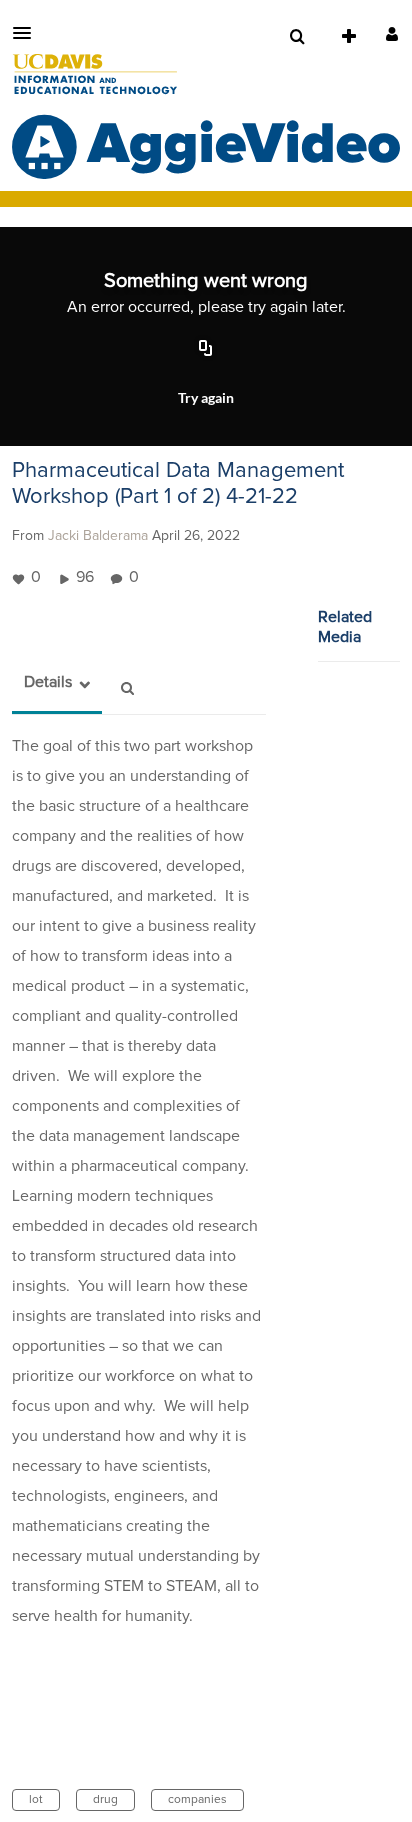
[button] (28, 33)
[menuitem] (297, 37)
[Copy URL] (206, 350)
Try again (206, 397)
